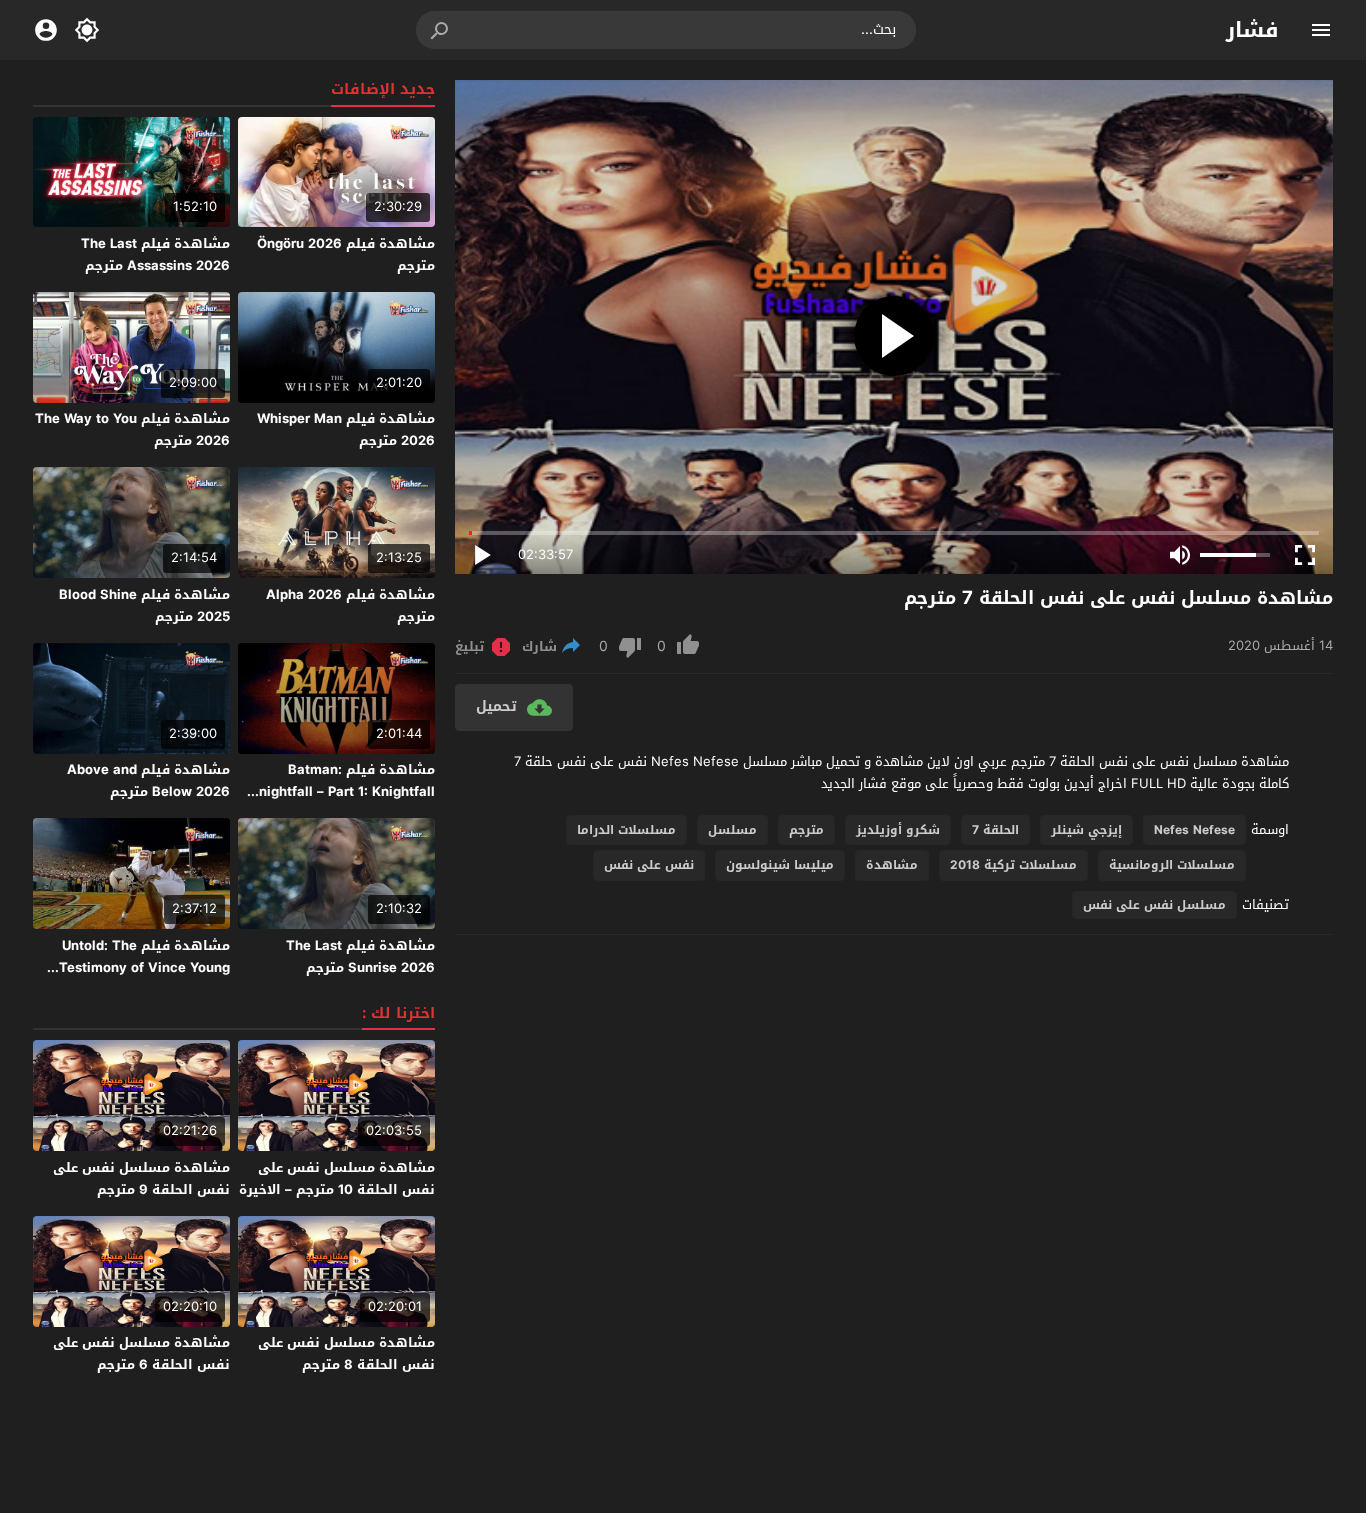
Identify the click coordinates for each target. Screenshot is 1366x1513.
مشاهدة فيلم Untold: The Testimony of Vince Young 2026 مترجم (144, 967)
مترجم (806, 830)
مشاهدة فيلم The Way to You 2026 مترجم (132, 429)
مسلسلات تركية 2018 (1013, 865)
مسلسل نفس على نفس (1154, 905)
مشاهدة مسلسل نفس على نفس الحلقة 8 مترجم (346, 1353)
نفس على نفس (649, 865)
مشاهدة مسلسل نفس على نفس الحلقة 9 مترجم (141, 1178)
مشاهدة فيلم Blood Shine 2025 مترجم (144, 605)
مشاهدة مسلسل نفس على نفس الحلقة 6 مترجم (141, 1353)
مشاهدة (892, 865)
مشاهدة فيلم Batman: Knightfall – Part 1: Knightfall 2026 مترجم (342, 791)
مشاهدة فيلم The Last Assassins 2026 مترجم (155, 254)
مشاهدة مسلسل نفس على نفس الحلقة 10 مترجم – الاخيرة (337, 1178)
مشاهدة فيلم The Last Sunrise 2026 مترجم (360, 956)
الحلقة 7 (995, 830)
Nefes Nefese (1194, 830)
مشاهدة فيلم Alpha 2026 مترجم (350, 605)
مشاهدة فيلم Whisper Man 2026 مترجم (346, 429)
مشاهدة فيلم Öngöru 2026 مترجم (346, 254)
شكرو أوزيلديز (898, 830)
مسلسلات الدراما (626, 830)
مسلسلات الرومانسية (1172, 865)
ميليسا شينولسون (780, 865)
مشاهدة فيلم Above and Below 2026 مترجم (148, 780)
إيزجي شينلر (1086, 830)
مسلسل (732, 830)
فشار (1252, 30)
